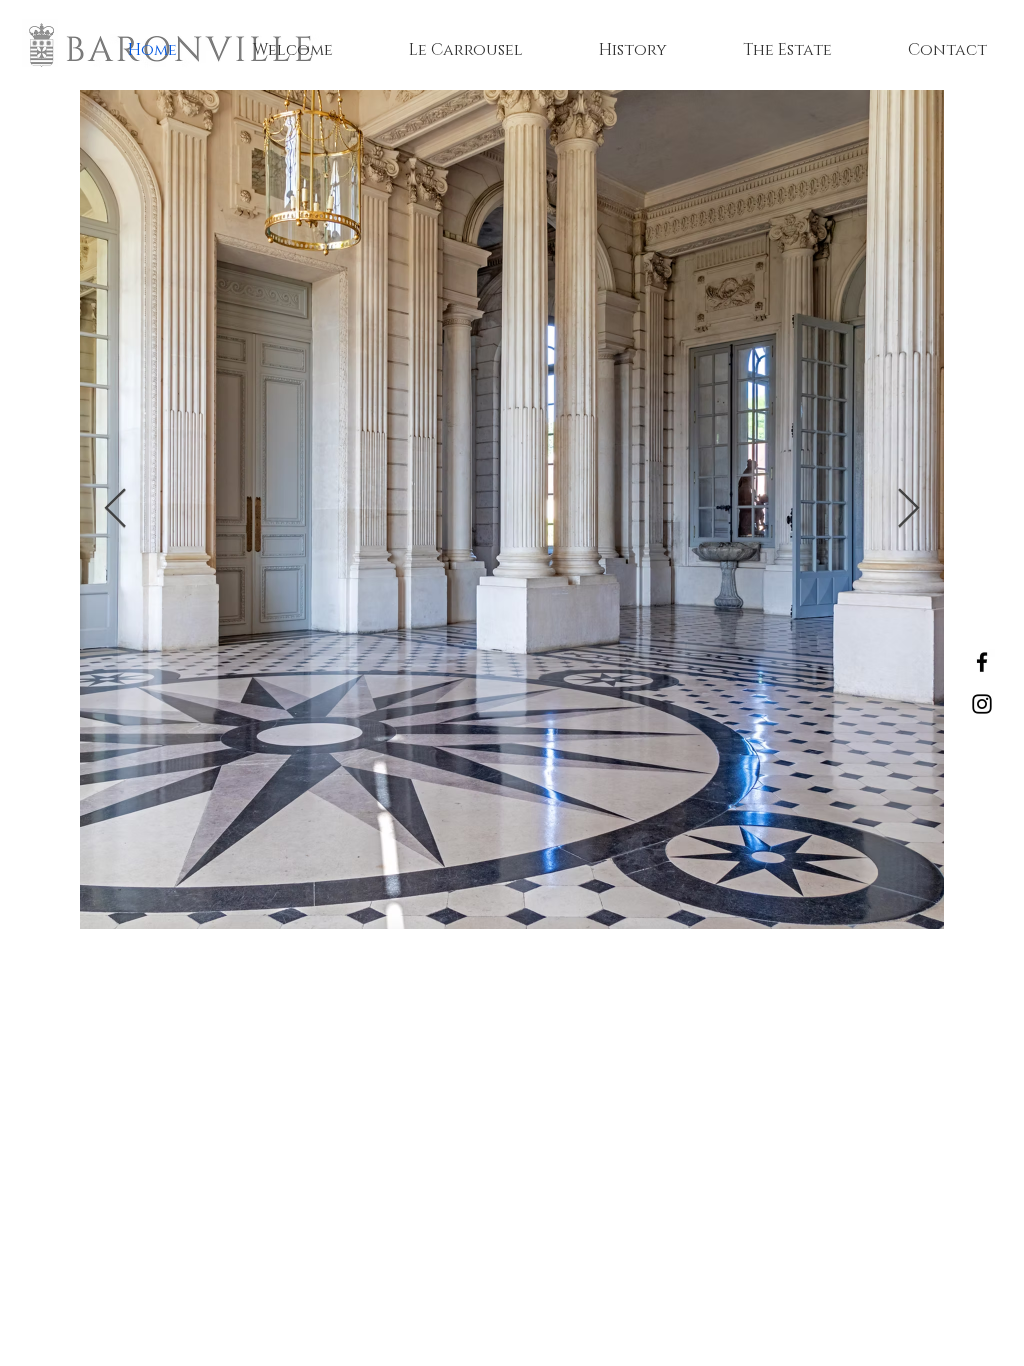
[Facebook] (982, 662)
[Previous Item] (115, 509)
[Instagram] (982, 704)
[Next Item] (908, 509)
